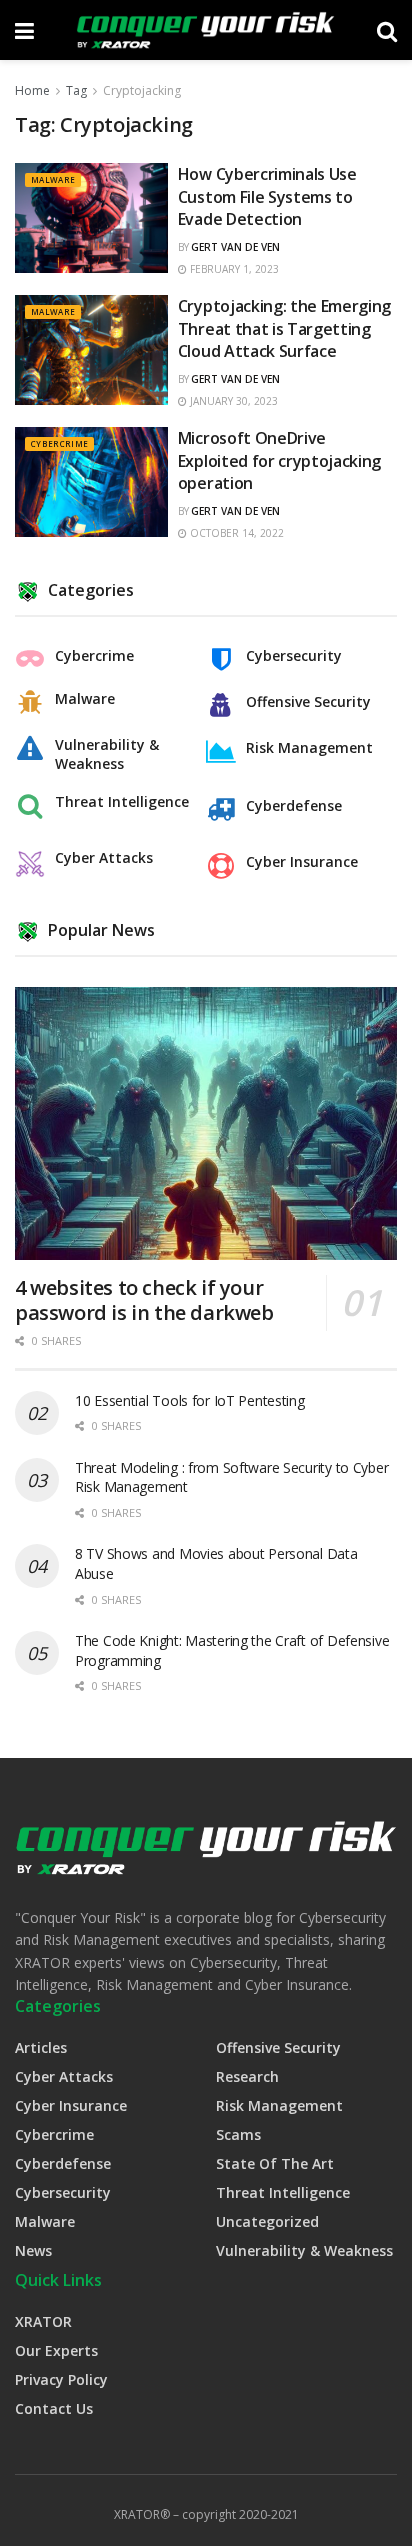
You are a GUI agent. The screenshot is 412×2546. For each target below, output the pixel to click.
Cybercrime (59, 443)
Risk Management (309, 748)
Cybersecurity (294, 656)
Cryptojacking (142, 90)
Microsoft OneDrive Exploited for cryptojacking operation (279, 460)
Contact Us (54, 2408)
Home (32, 90)
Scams (238, 2134)
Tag (76, 90)
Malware (53, 179)
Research (247, 2076)
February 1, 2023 (233, 269)
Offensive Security (308, 702)
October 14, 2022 (235, 533)
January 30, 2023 (232, 401)
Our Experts (56, 2350)
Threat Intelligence (122, 802)
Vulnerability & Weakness (107, 754)
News (33, 2250)
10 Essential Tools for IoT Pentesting (190, 1400)
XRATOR (43, 2321)
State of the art (275, 2163)
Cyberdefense (294, 806)
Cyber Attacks (104, 858)
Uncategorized (267, 2221)
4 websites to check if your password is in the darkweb (144, 1300)
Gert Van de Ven (235, 247)
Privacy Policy (61, 2379)
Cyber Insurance (302, 862)
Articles (41, 2047)
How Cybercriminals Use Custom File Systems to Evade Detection (267, 196)
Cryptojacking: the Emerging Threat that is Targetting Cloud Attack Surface (284, 328)
